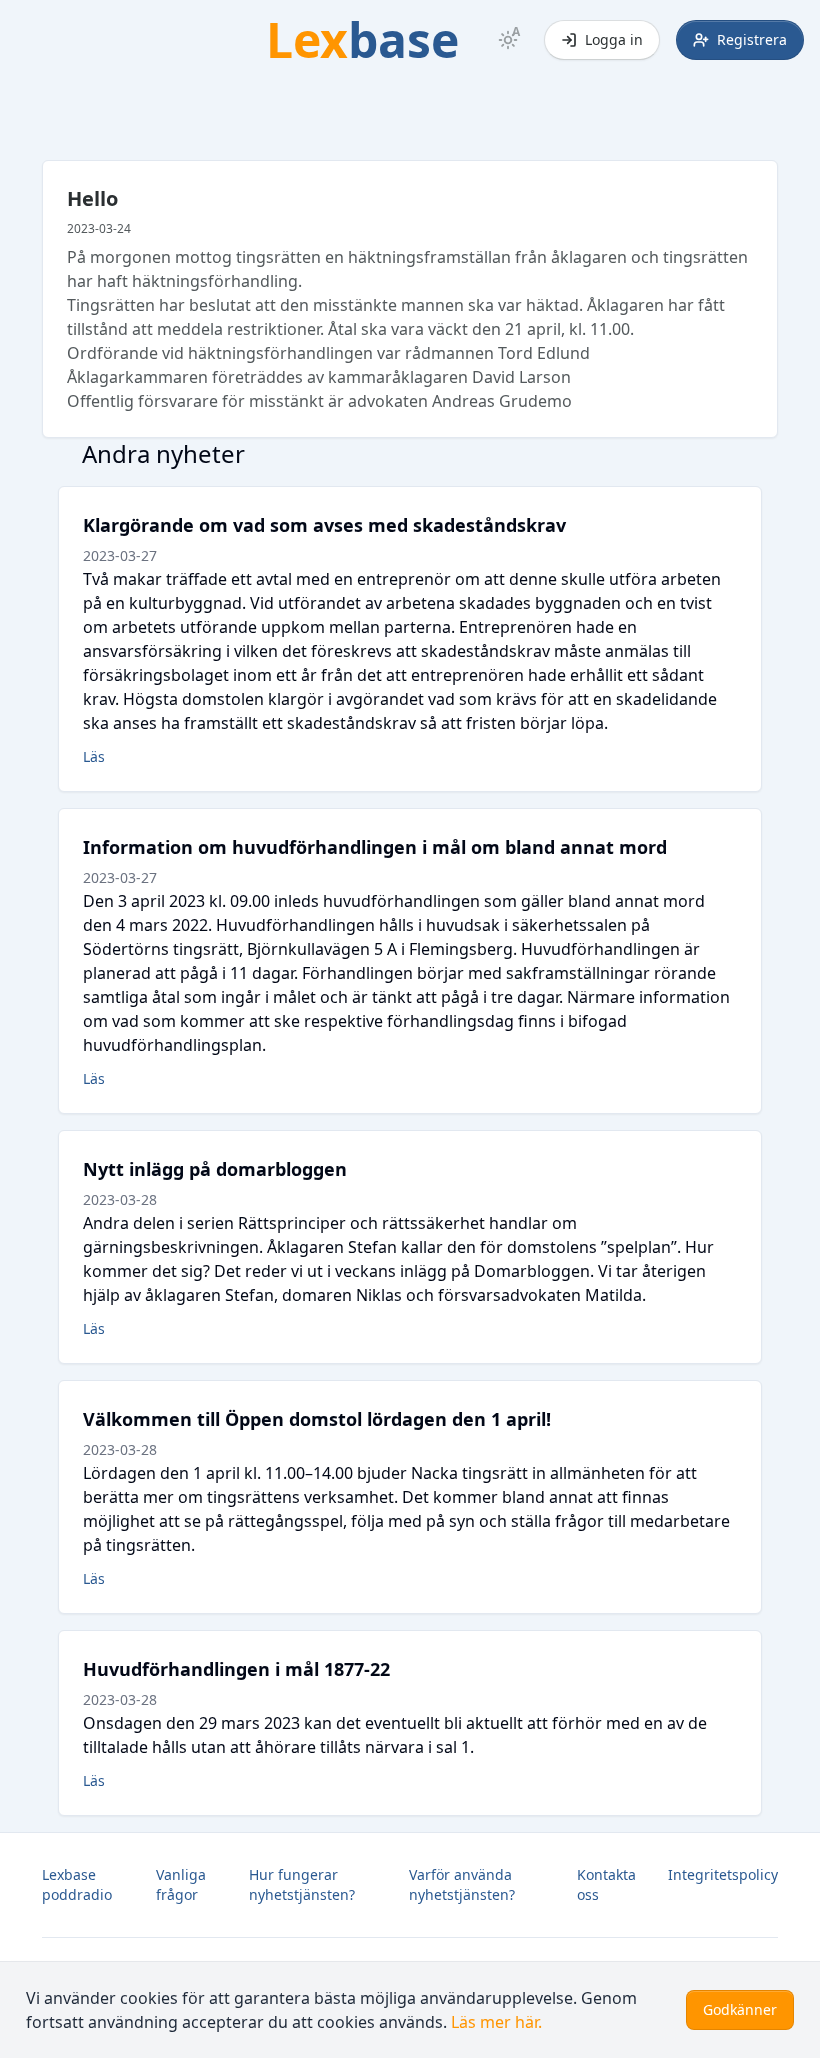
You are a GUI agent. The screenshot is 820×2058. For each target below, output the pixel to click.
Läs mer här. (496, 2022)
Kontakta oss (606, 1884)
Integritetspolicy (723, 1874)
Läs (94, 756)
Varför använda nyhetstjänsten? (462, 1884)
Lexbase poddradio (77, 1884)
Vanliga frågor (181, 1884)
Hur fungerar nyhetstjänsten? (302, 1884)
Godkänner (740, 2009)
